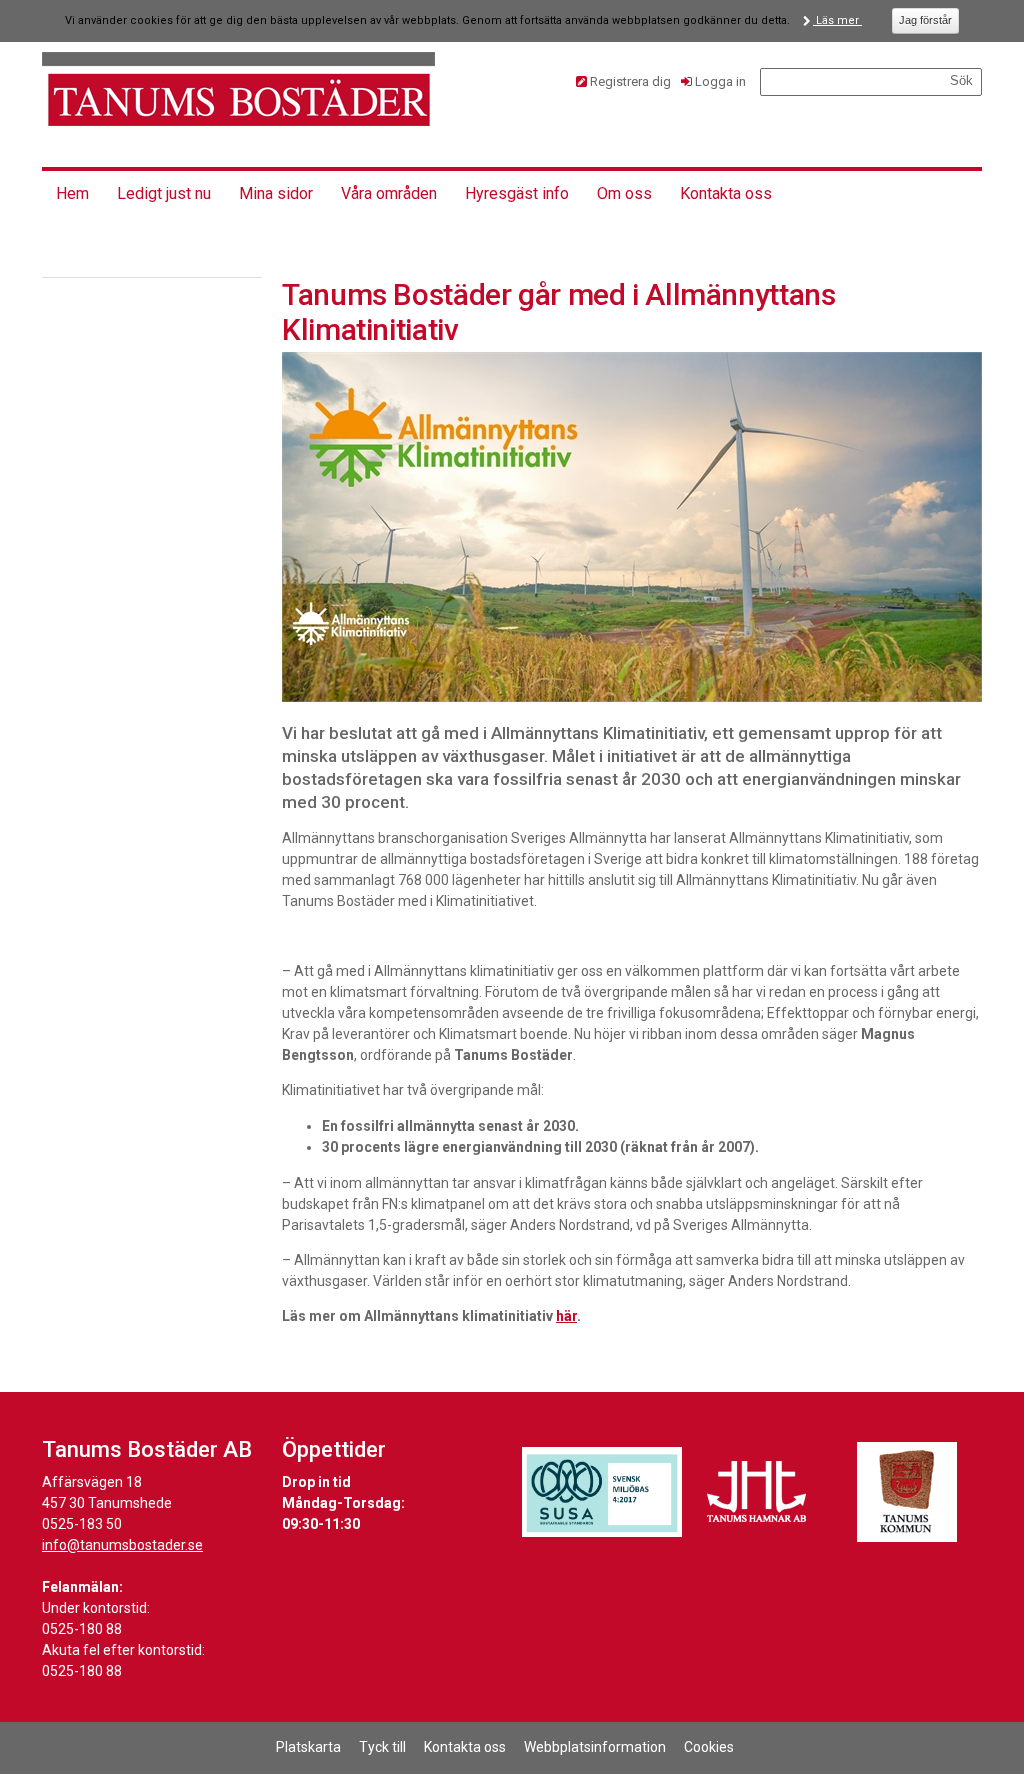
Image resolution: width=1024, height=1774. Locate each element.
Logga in (720, 81)
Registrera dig (630, 81)
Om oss (624, 193)
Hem (72, 193)
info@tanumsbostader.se (122, 1545)
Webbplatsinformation (595, 1747)
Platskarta (308, 1747)
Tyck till (382, 1747)
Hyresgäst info (517, 193)
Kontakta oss (726, 193)
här (566, 1316)
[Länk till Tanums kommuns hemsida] (907, 1492)
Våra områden (389, 193)
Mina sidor (276, 193)
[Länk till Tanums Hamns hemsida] (757, 1492)
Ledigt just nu (164, 193)
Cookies (709, 1747)
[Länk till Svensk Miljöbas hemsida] (602, 1492)
